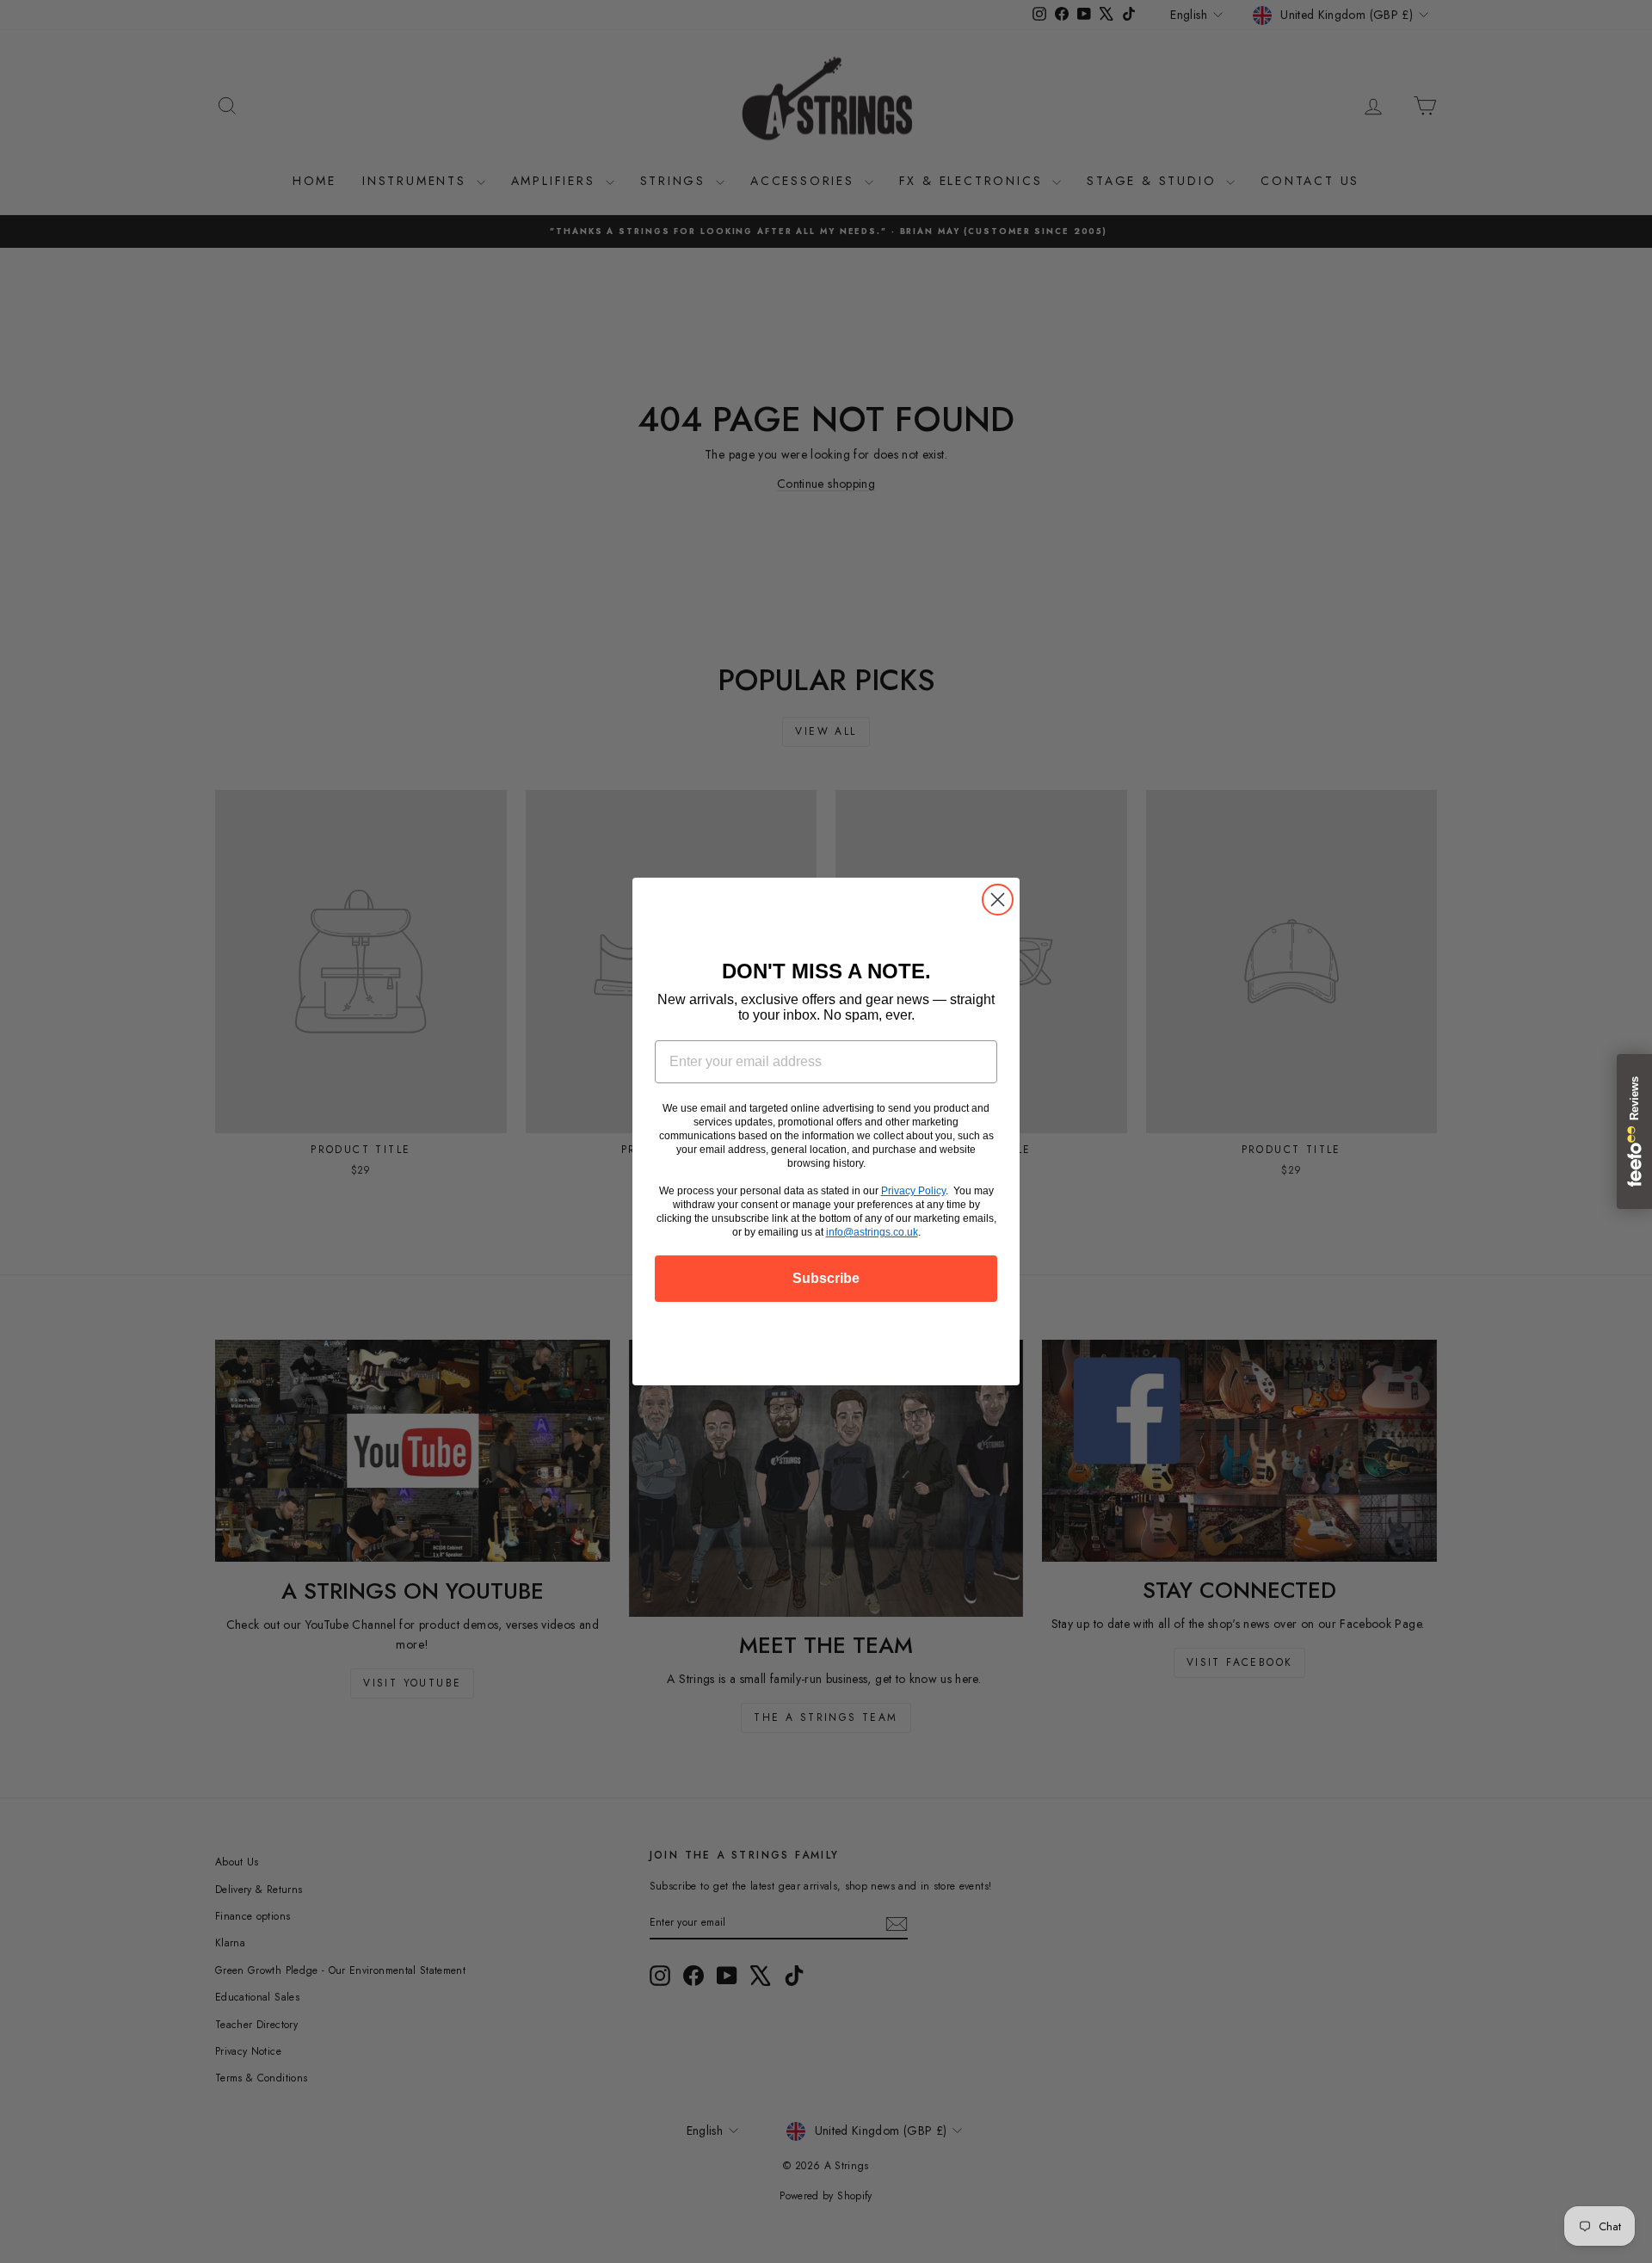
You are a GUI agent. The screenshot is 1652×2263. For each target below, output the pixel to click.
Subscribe (826, 1278)
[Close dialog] (998, 900)
